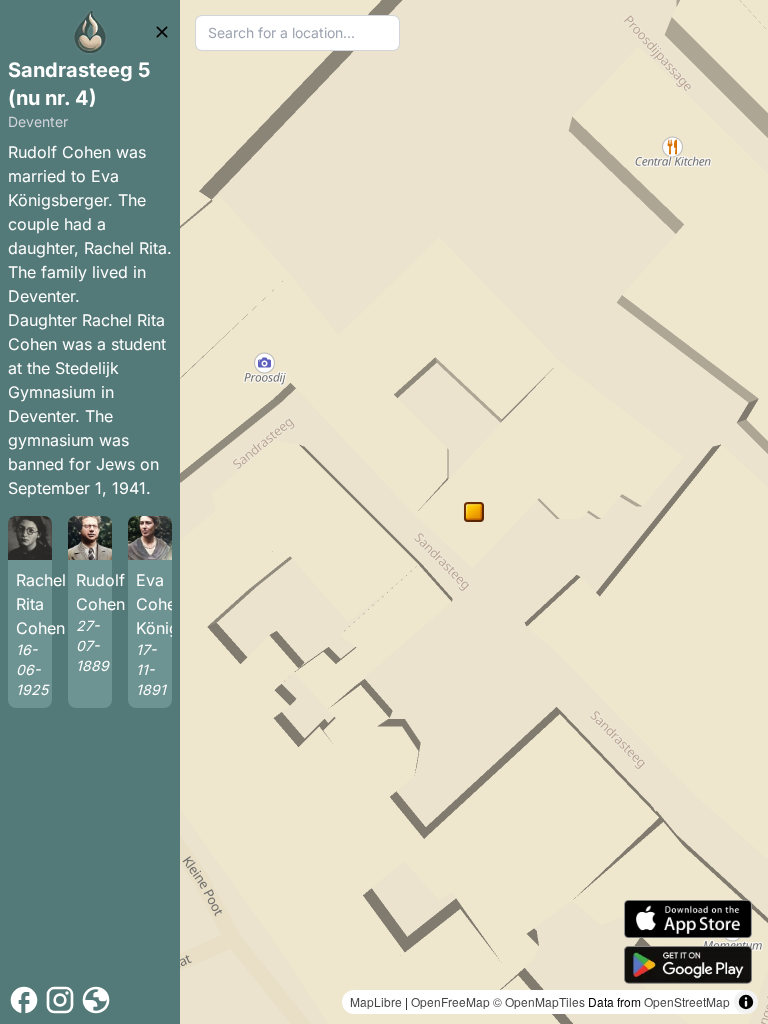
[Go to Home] (90, 32)
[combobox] (297, 33)
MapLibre (376, 1001)
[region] (474, 512)
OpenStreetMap (687, 1001)
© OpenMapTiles (539, 1001)
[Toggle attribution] (746, 1002)
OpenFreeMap (450, 1001)
